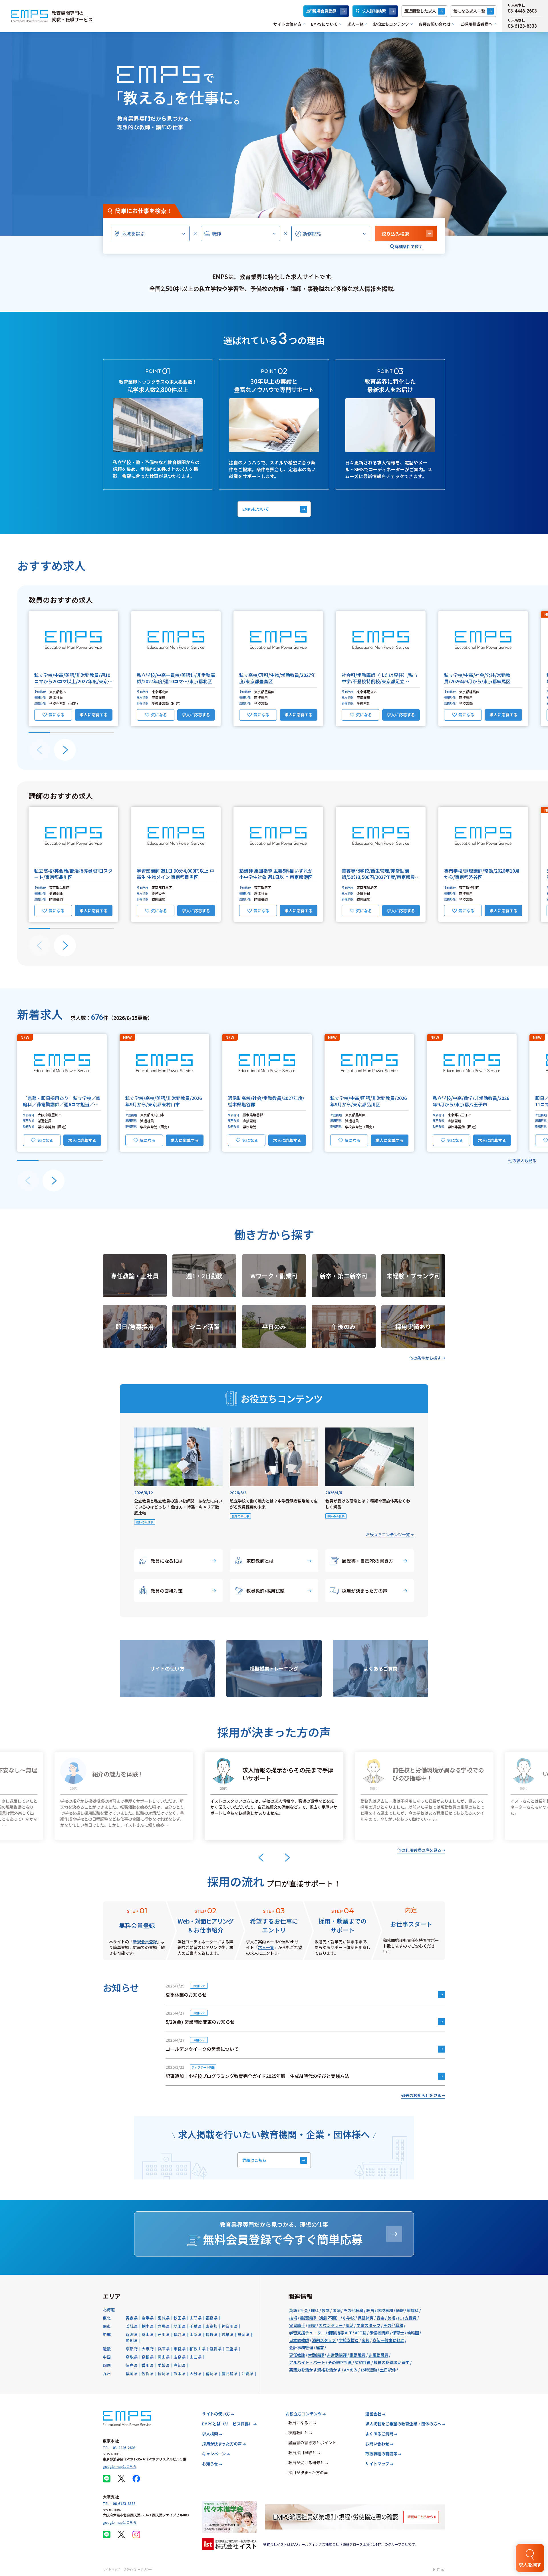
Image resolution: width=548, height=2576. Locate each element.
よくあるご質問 (379, 2434)
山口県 (196, 2357)
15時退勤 (369, 2370)
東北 (107, 2318)
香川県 (148, 2365)
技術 (293, 2318)
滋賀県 (215, 2349)
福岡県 (132, 2373)
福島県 (211, 2318)
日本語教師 (299, 2340)
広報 (366, 2340)
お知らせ (210, 2464)
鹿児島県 (229, 2373)
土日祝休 (388, 2370)
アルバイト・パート (307, 2362)
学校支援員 (349, 2340)
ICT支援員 (407, 2318)
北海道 (109, 2310)
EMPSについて (324, 24)
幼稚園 (413, 2333)
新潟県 (132, 2334)
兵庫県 (164, 2349)
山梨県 (196, 2334)
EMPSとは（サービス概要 (227, 2424)
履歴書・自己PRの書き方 (368, 1561)
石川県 (164, 2334)
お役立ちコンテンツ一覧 (388, 1534)
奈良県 (180, 2349)
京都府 (132, 2349)
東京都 (211, 2326)
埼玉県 (180, 2326)
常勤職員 (358, 2355)
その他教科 (353, 2310)
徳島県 (132, 2365)
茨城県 (132, 2326)
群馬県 (164, 2326)
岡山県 (164, 2357)
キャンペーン (214, 2454)
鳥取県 (132, 2357)
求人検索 (210, 2434)
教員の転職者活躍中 (392, 2362)
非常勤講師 (337, 2355)
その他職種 (393, 2325)
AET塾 (361, 2333)
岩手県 (148, 2318)
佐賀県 (148, 2373)
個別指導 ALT (340, 2333)
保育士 (398, 2333)
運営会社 (373, 2414)
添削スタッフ (324, 2340)
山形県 (196, 2318)
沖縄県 (247, 2373)
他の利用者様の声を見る (419, 1850)
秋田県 (180, 2318)
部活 (350, 2325)
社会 (304, 2310)
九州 (107, 2373)
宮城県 (164, 2318)
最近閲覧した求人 (420, 11)
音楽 (380, 2318)
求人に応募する (94, 715)
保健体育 (366, 2318)
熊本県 (180, 2373)
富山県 (148, 2334)
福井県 (180, 2334)
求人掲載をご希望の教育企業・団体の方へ (403, 2424)
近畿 (107, 2349)
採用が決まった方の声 (365, 1591)
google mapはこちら (120, 2466)
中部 (107, 2334)
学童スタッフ (368, 2325)
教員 (370, 2310)
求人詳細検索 (374, 11)
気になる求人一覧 (469, 11)
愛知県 (132, 2340)
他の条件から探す (425, 1358)
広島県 (180, 2357)
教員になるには (167, 1561)
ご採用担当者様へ (476, 24)
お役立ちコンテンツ (391, 24)
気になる (57, 715)
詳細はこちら (254, 2160)
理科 (315, 2310)
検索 (395, 234)
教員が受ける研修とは (308, 2462)
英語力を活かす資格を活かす (315, 2370)
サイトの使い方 (287, 24)
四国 (107, 2365)
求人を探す (530, 2565)
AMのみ (351, 2370)
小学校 (349, 2318)
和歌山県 (198, 2349)
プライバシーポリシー (138, 2569)
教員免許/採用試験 (265, 1591)
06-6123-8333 (522, 26)
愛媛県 (164, 2365)
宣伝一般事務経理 (388, 2340)
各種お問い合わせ (435, 24)
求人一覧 (355, 24)
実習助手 (297, 2325)
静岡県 (243, 2334)
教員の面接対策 (167, 1591)
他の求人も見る (522, 1160)
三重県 (231, 2349)
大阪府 (148, 2349)
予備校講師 (379, 2333)
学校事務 (385, 2310)
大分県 (196, 2373)
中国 (107, 2357)
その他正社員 (340, 2362)
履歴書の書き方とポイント (312, 2442)
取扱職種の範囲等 (381, 2454)
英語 (293, 2310)
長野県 (211, 2334)
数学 (326, 2310)
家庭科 (413, 2310)
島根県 (148, 2357)
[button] (73, 669)
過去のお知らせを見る (421, 2095)
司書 (312, 2325)
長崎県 (164, 2373)
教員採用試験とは (304, 2452)
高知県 (180, 2365)
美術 (391, 2318)
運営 (320, 2347)
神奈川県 (229, 2326)
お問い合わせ (377, 2444)
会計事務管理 (301, 2347)
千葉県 (196, 2326)
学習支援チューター (307, 2333)
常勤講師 (316, 2355)
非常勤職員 (378, 2355)
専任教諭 (297, 2355)
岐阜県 (227, 2334)
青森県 (132, 2318)
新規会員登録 (324, 11)
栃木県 (148, 2326)
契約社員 (363, 2362)
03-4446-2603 (522, 11)
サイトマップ (377, 2464)
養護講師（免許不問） (320, 2318)
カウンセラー (331, 2325)
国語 (337, 2310)
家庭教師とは (260, 1561)
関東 (107, 2326)
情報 (400, 2310)
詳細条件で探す (409, 246)
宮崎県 (211, 2373)
